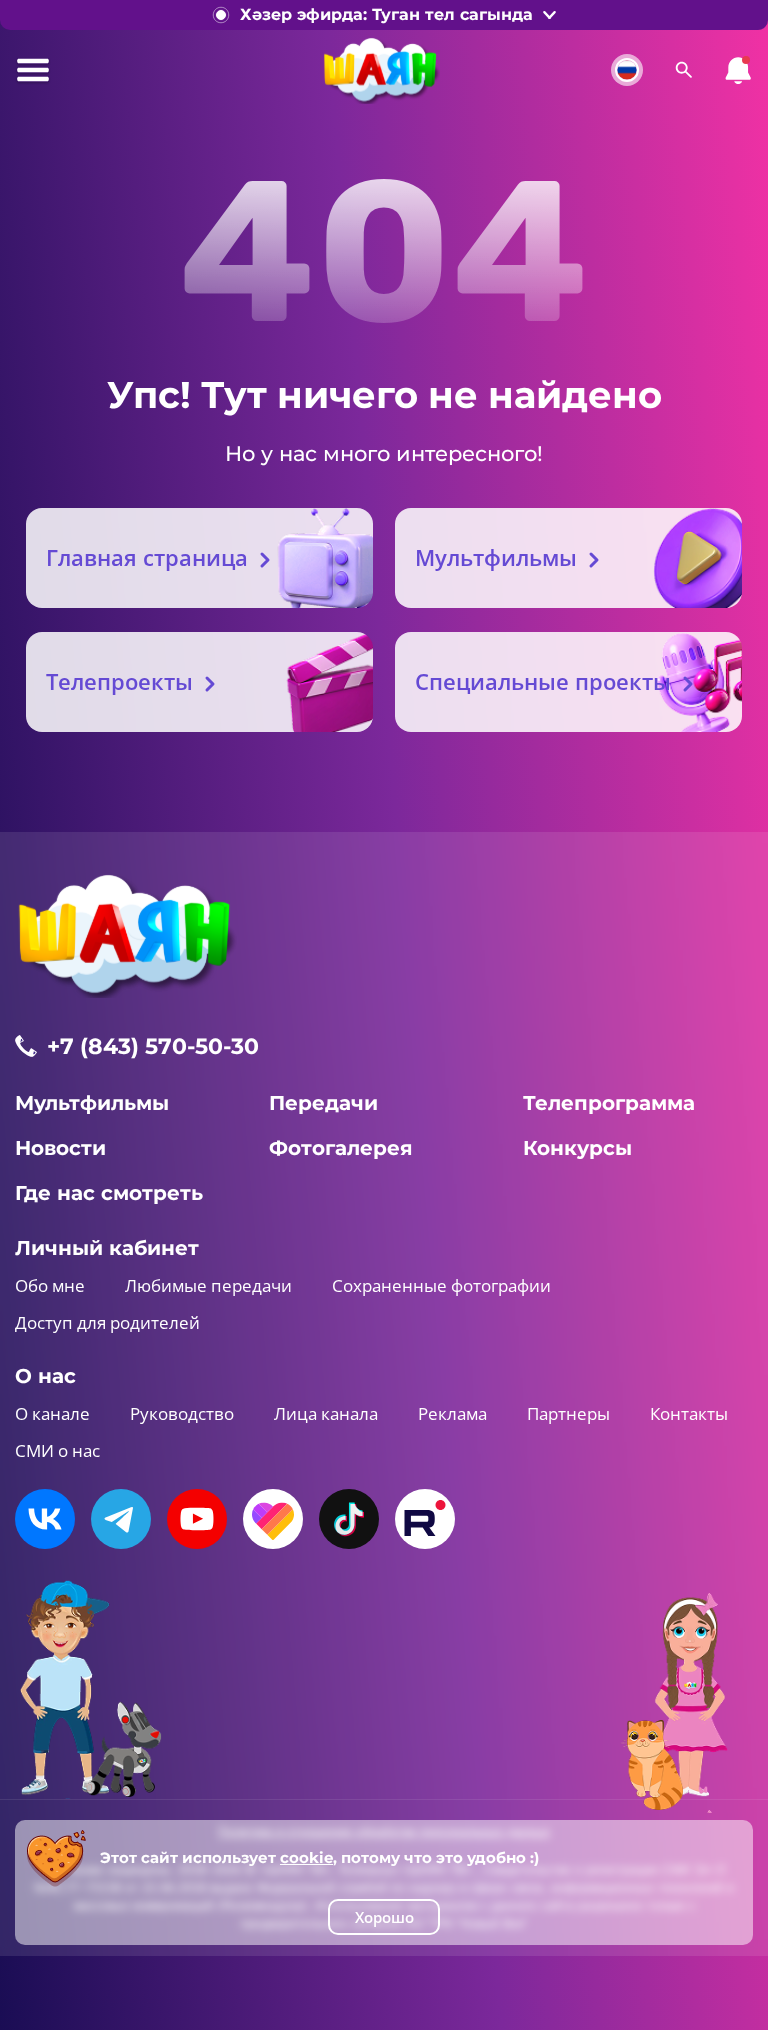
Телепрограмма (609, 1103)
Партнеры (568, 1413)
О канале (52, 1413)
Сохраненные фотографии (441, 1285)
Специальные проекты (543, 681)
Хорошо (384, 1917)
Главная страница (147, 557)
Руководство (182, 1413)
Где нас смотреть (109, 1193)
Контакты (689, 1413)
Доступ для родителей (107, 1322)
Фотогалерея (341, 1148)
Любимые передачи (208, 1285)
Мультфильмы (496, 557)
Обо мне (50, 1285)
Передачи (323, 1103)
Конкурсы (577, 1148)
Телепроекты (119, 681)
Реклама (452, 1413)
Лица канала (326, 1413)
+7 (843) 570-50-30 (153, 1046)
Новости (60, 1148)
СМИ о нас (57, 1450)
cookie (306, 1857)
